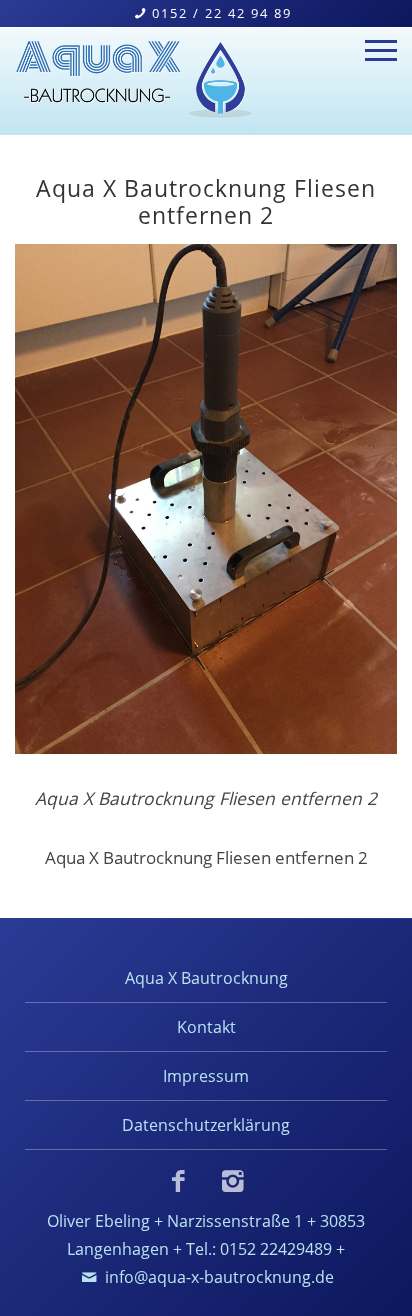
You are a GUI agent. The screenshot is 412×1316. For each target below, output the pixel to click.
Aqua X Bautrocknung (206, 977)
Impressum (206, 1075)
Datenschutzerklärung (206, 1124)
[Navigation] (381, 53)
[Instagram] (233, 1180)
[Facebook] (178, 1180)
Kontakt (206, 1026)
